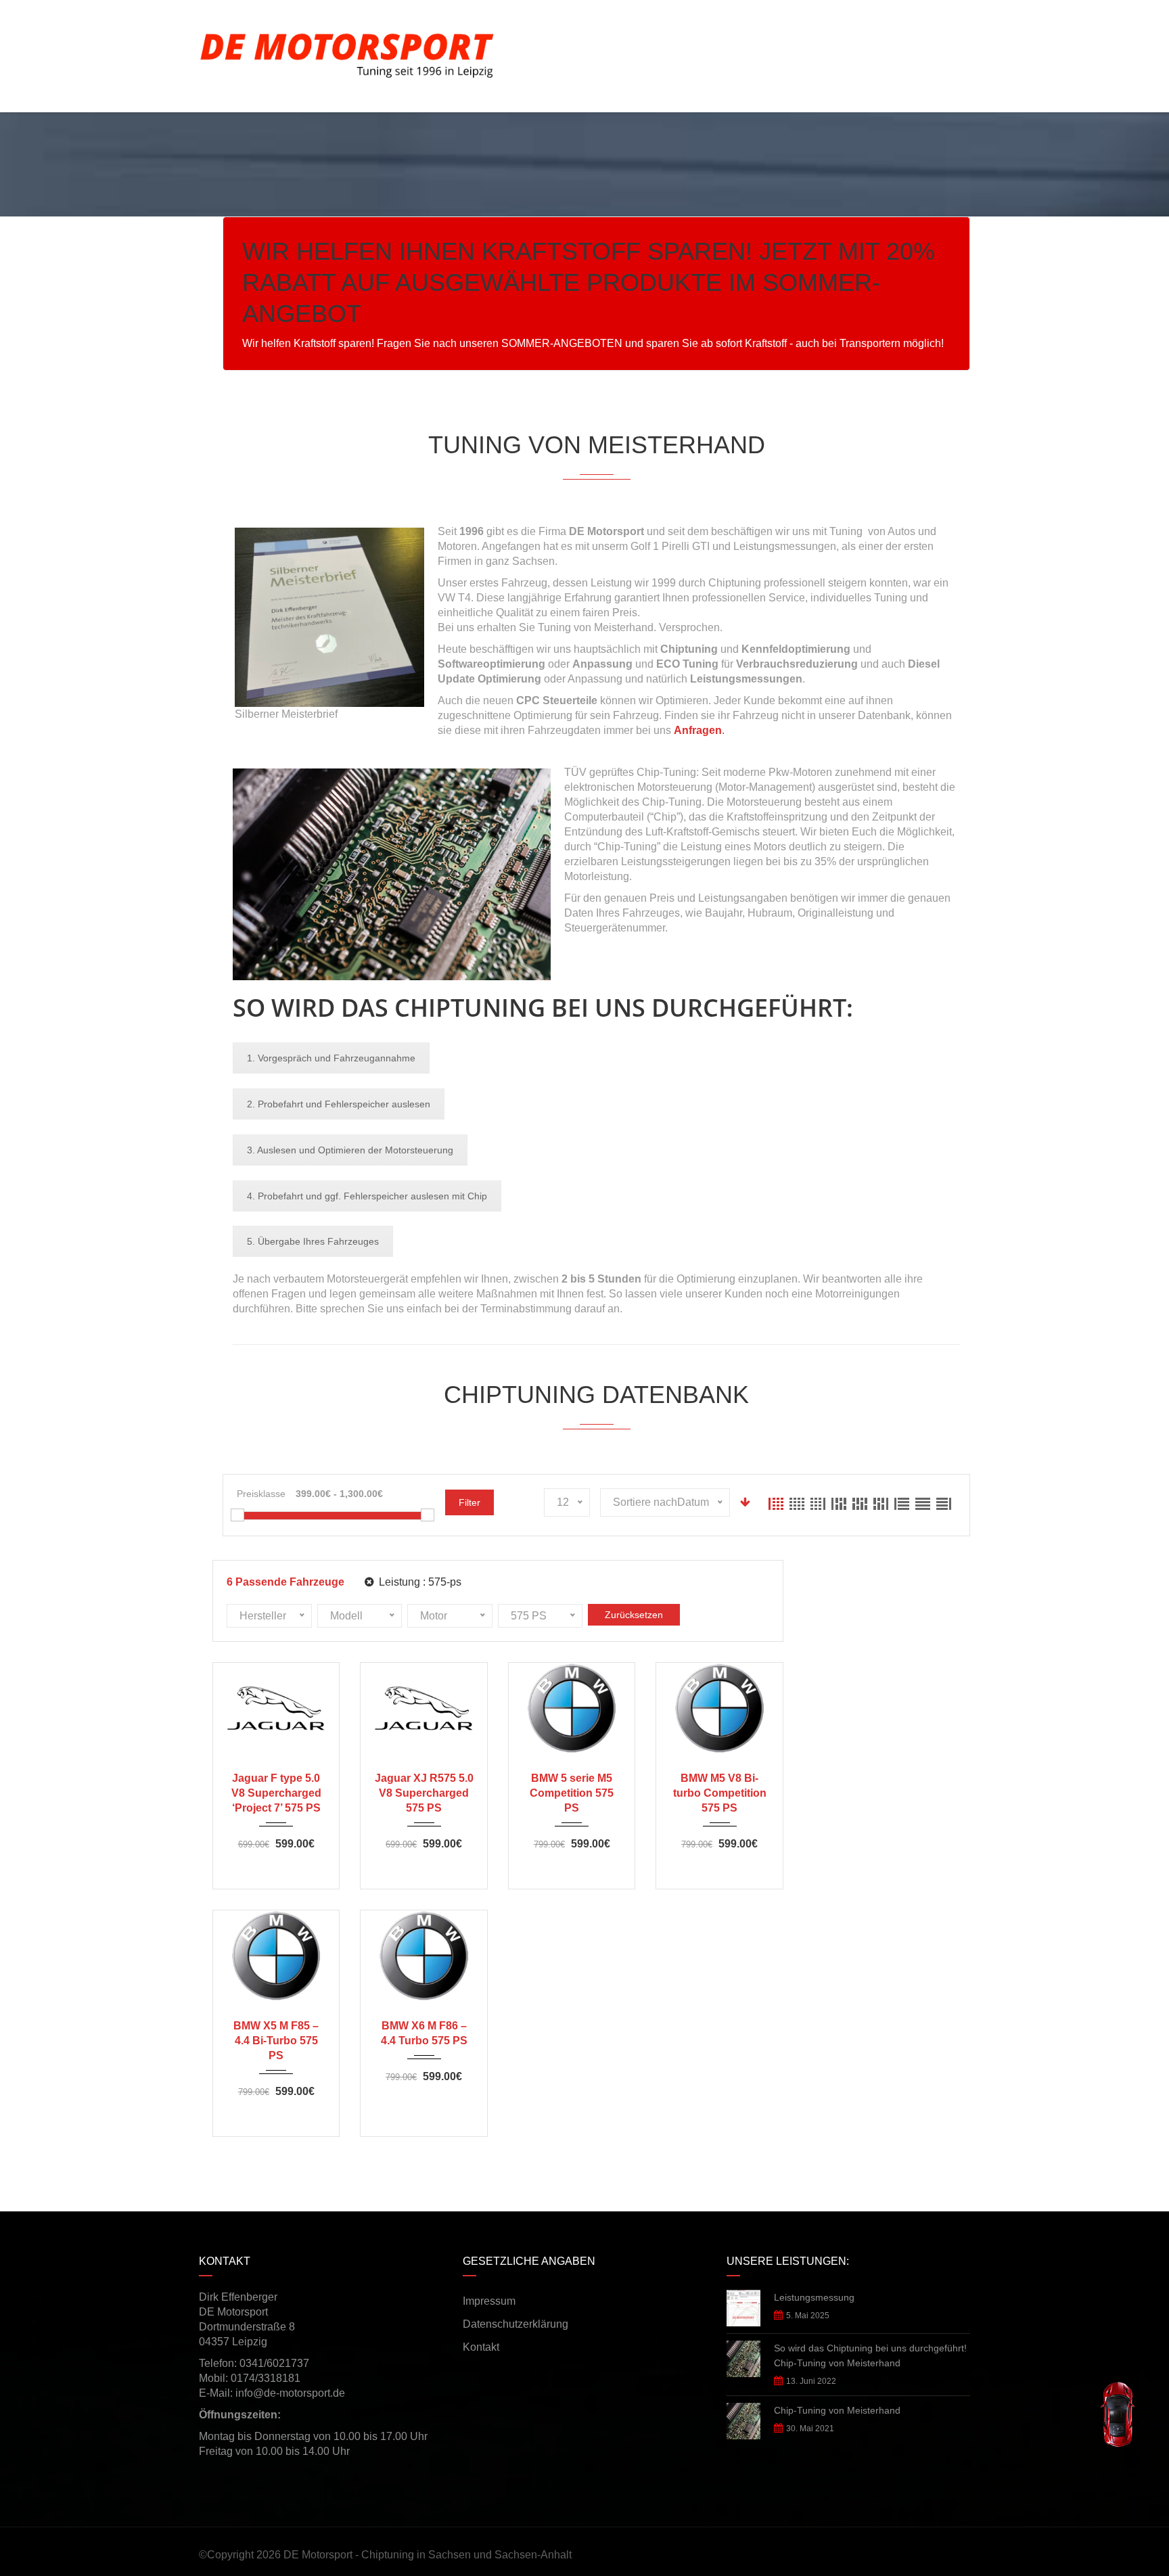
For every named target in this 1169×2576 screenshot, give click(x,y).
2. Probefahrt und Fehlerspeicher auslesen (339, 1104)
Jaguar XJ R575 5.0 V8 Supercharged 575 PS (424, 1793)
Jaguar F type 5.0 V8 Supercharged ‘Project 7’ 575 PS (276, 1793)
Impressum (489, 2301)
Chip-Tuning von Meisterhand (837, 2410)
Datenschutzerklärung (515, 2324)
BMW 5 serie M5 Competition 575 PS (572, 1793)
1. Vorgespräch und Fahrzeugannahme (331, 1058)
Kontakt (481, 2347)
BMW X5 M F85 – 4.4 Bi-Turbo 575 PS (276, 2041)
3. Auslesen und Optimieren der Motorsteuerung (350, 1150)
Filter (469, 1502)
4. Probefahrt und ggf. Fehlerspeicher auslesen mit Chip (367, 1196)
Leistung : (419, 1582)
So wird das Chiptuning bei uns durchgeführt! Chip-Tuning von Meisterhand (870, 2355)
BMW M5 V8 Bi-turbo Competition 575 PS (720, 1793)
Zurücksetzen (634, 1615)
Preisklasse (261, 1494)
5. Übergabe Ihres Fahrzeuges (313, 1241)
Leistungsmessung (814, 2297)
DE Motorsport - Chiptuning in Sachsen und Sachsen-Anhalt (428, 2555)
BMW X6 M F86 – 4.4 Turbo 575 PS (424, 2033)
